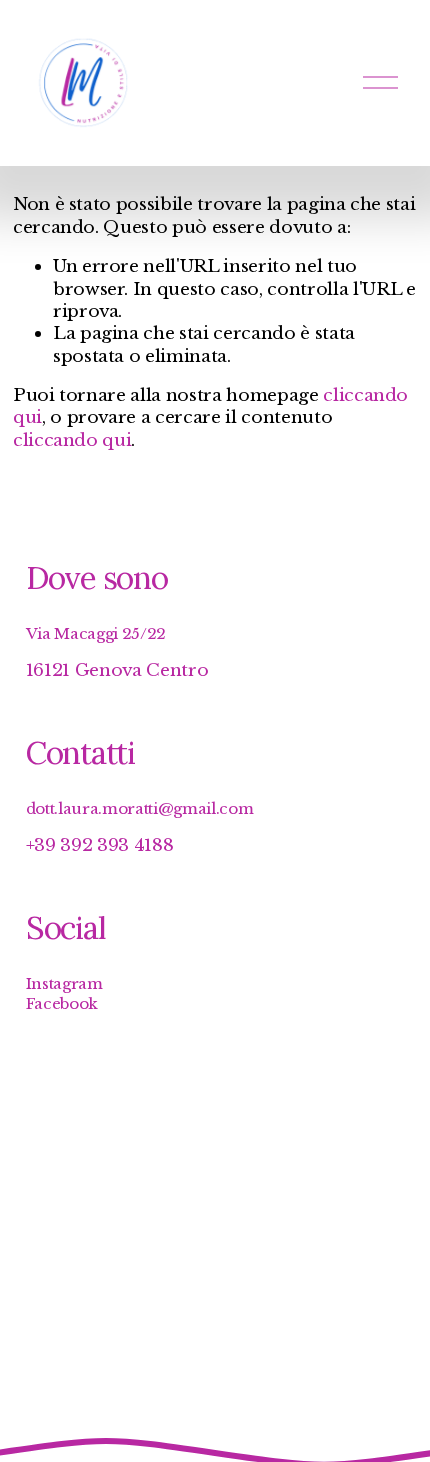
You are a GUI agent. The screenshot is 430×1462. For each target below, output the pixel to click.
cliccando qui (72, 440)
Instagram (64, 983)
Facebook (62, 1003)
